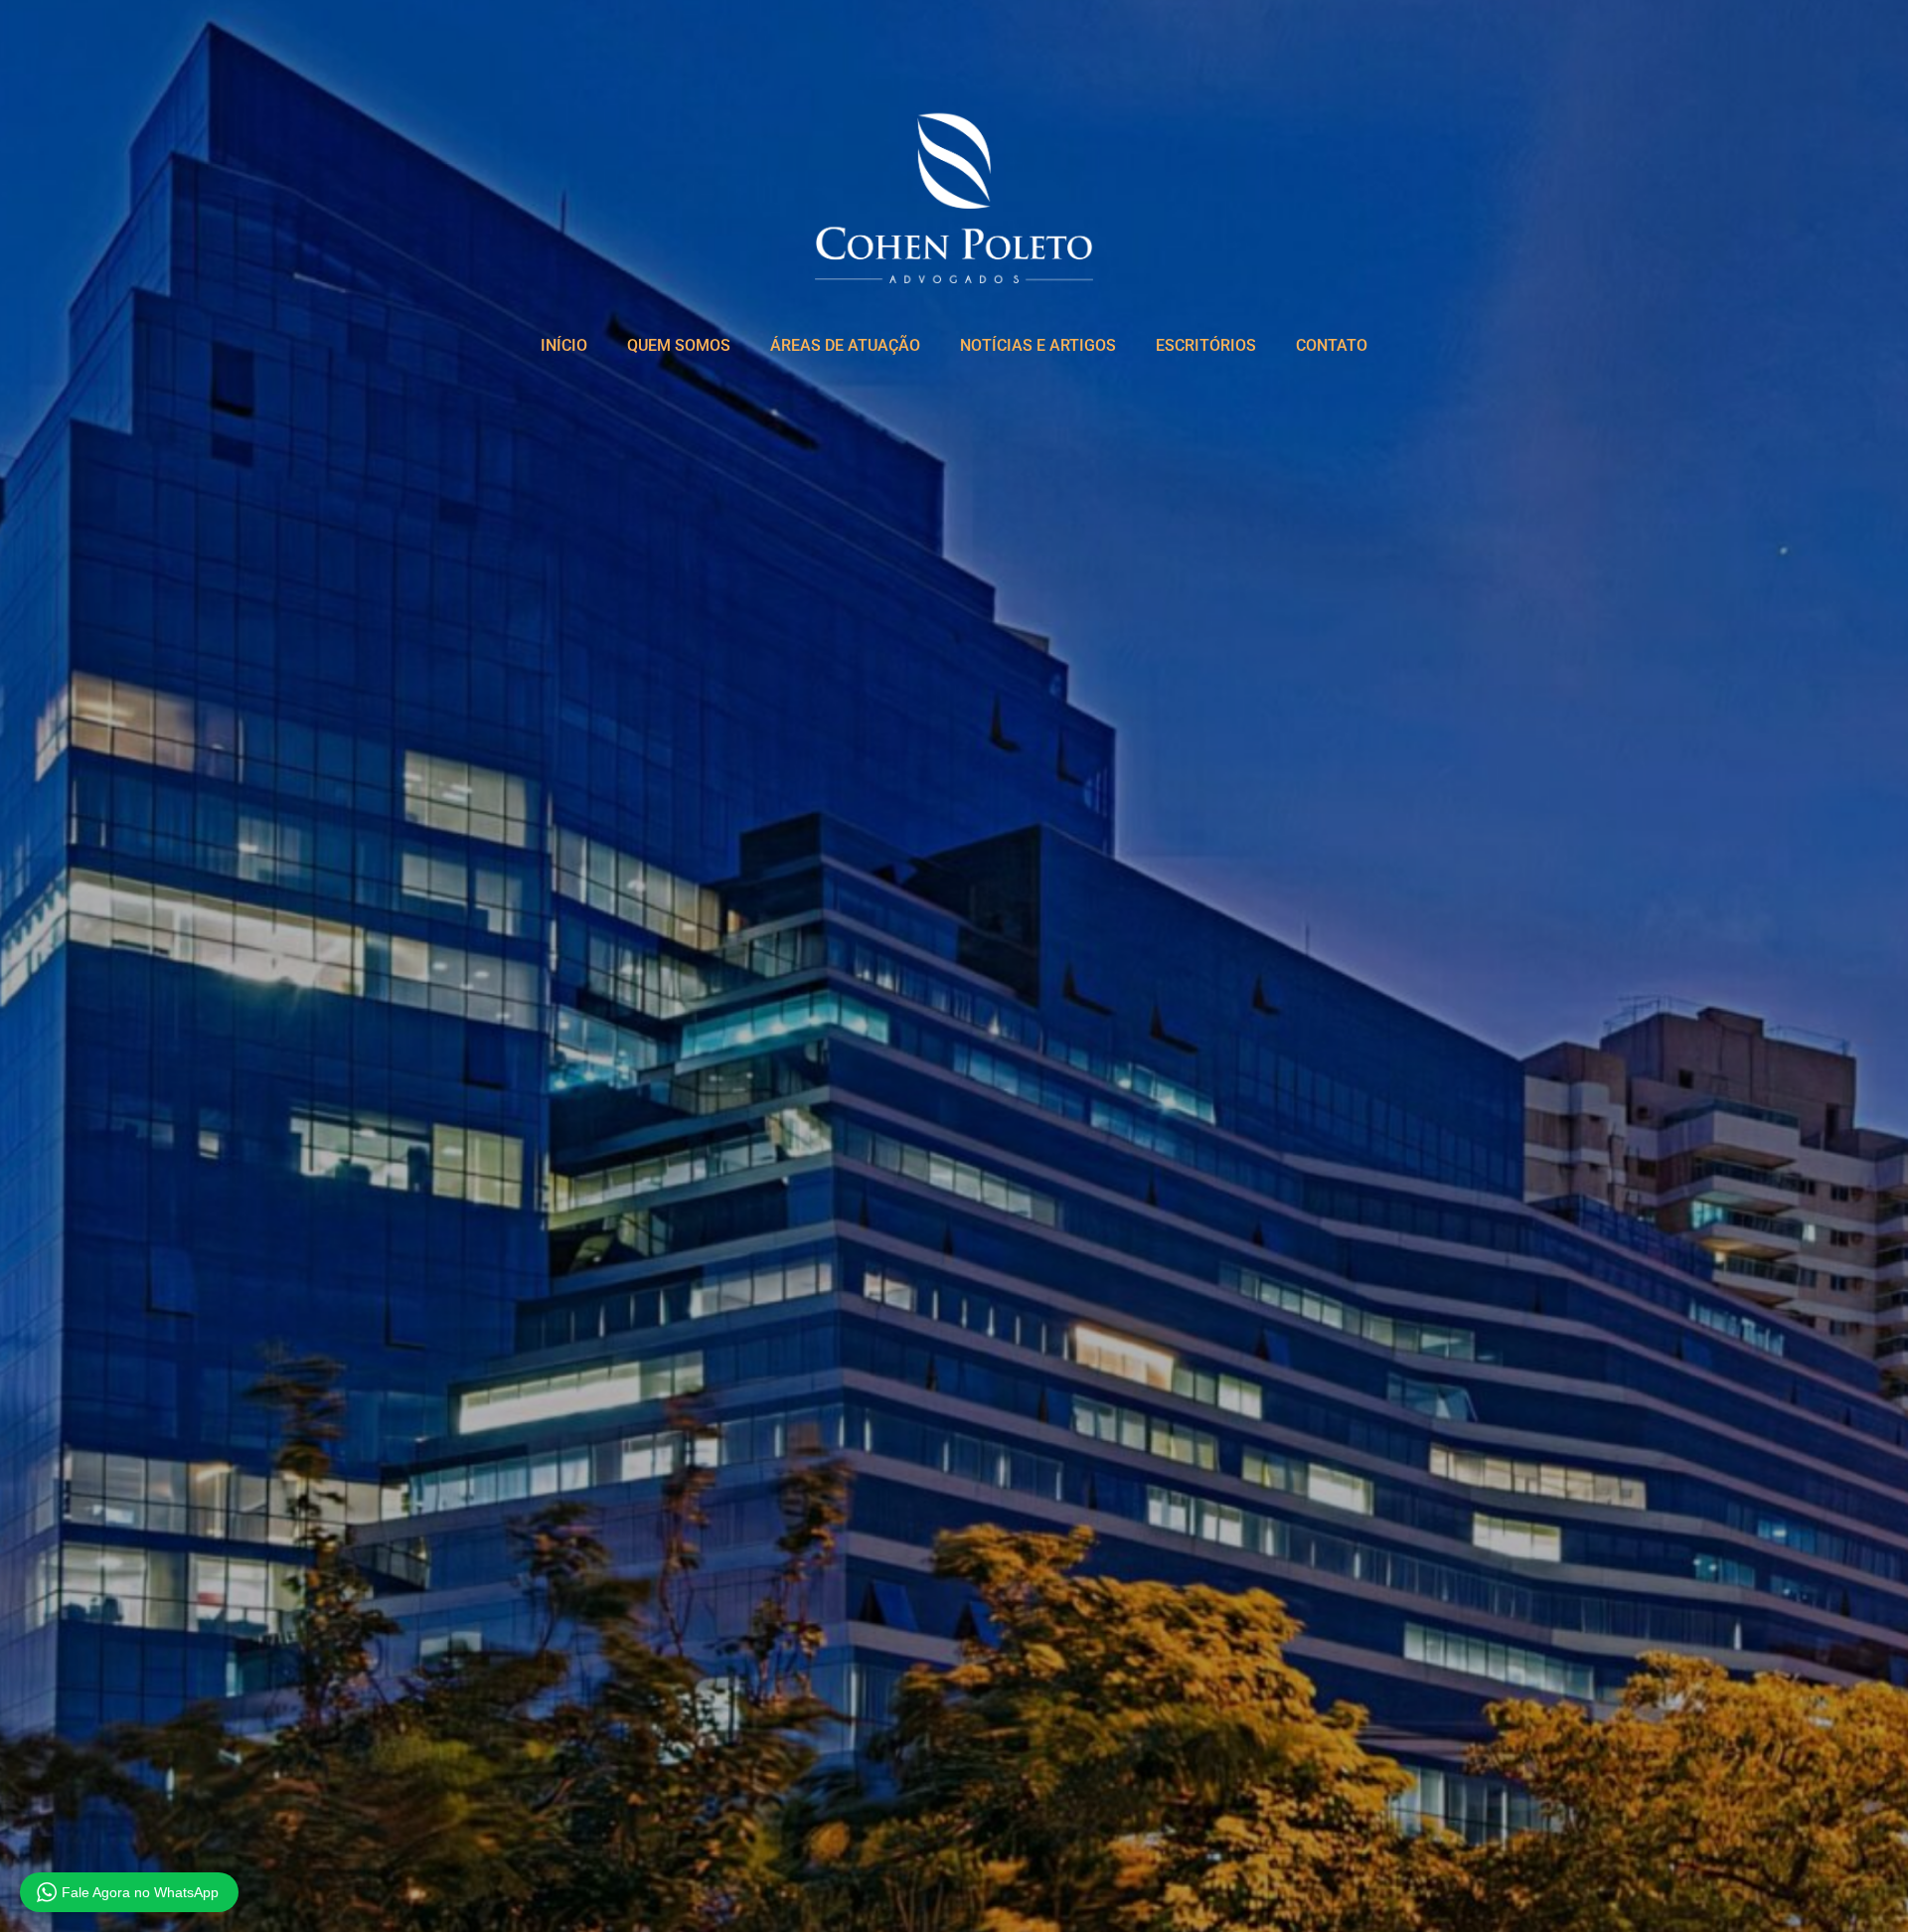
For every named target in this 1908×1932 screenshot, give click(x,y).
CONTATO (1332, 345)
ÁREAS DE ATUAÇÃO (845, 345)
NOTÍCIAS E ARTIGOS (1038, 345)
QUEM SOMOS (679, 345)
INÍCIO (564, 345)
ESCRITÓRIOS (1206, 345)
